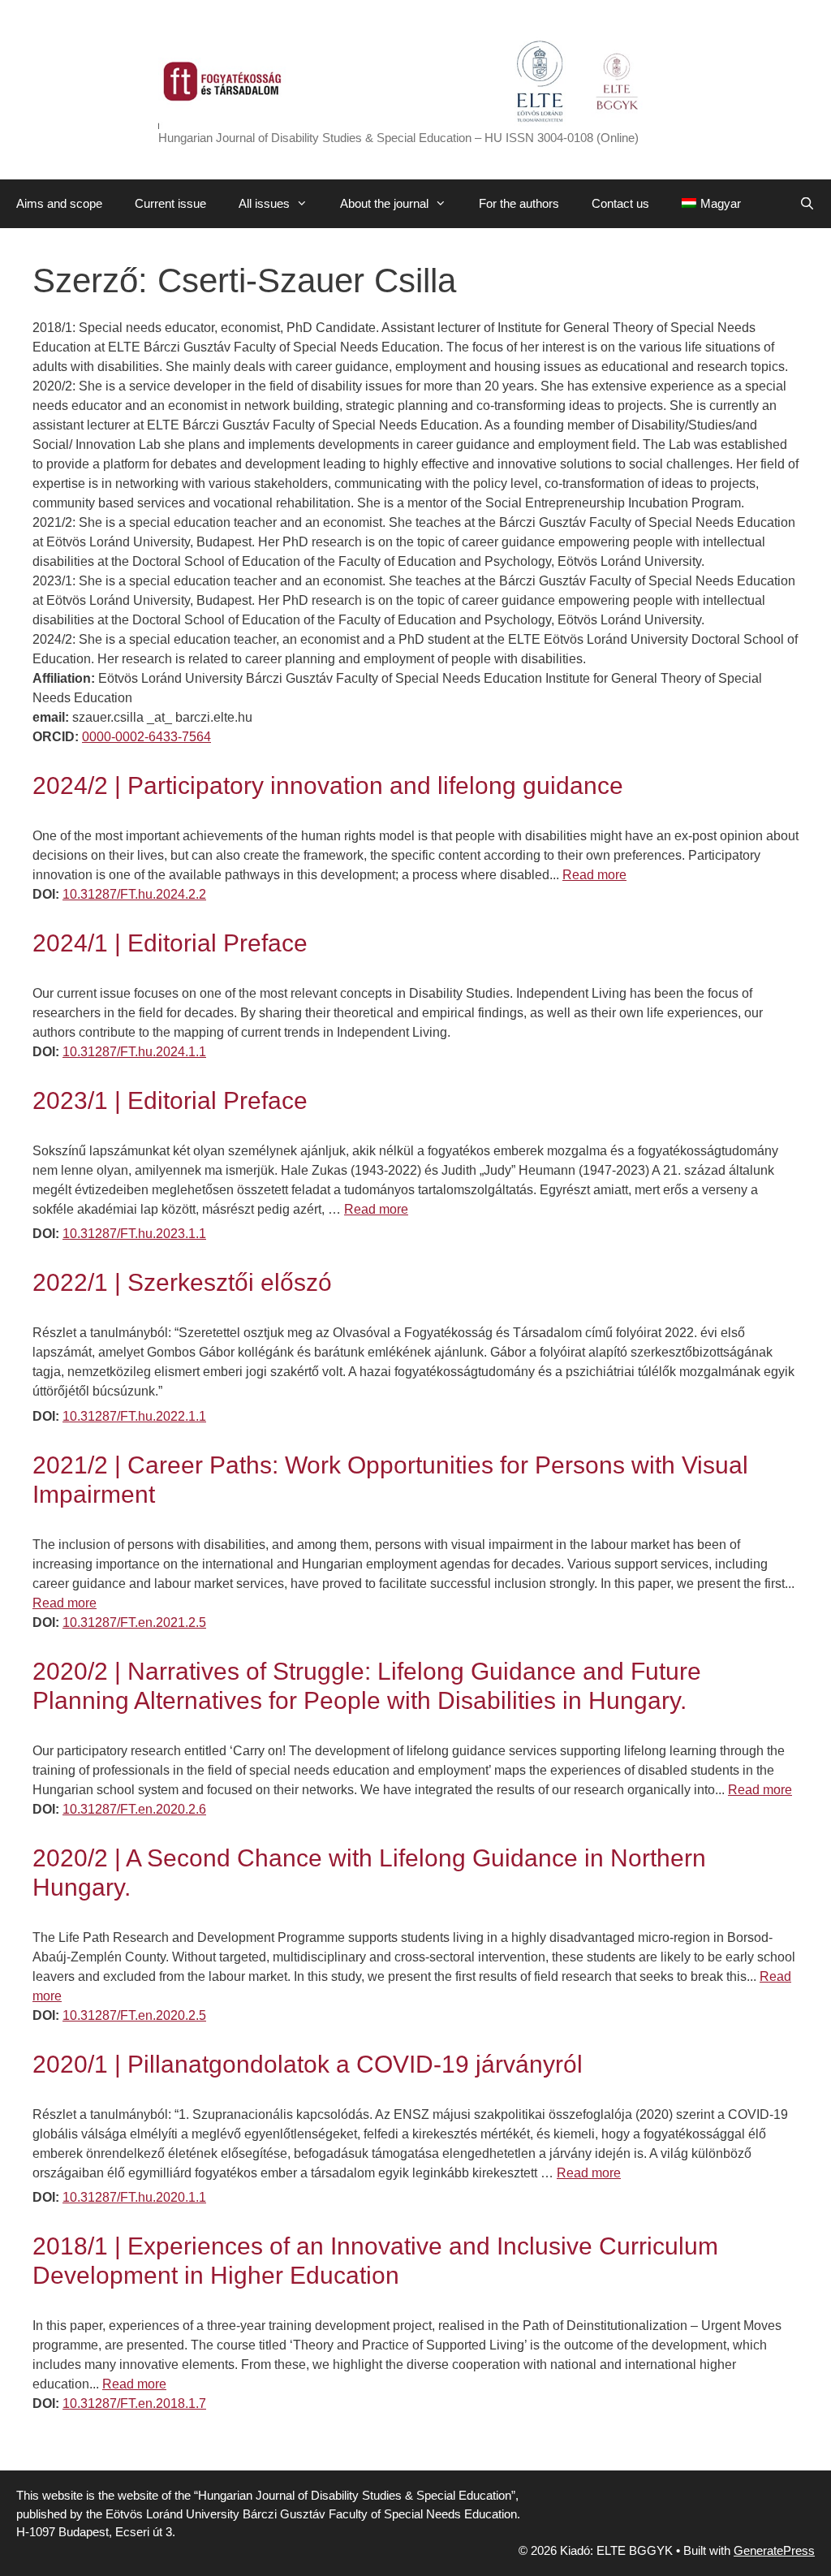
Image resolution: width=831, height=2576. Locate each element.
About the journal (384, 203)
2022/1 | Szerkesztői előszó (182, 1282)
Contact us (620, 203)
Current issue (170, 203)
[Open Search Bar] (807, 204)
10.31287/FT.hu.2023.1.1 (134, 1234)
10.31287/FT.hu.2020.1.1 (134, 2197)
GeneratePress (774, 2550)
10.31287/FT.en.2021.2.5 (134, 1622)
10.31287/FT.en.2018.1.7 (134, 2403)
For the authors (519, 203)
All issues (264, 203)
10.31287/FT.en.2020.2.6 (134, 1809)
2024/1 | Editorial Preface (170, 943)
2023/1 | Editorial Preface (170, 1100)
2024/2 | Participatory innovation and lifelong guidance (328, 785)
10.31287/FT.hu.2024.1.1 (134, 1052)
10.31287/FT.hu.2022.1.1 (134, 1416)
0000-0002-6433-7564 (146, 737)
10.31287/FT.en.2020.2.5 (134, 2015)
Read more (594, 875)
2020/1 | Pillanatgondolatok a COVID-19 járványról (308, 2064)
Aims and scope (59, 203)
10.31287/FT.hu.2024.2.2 (134, 894)
